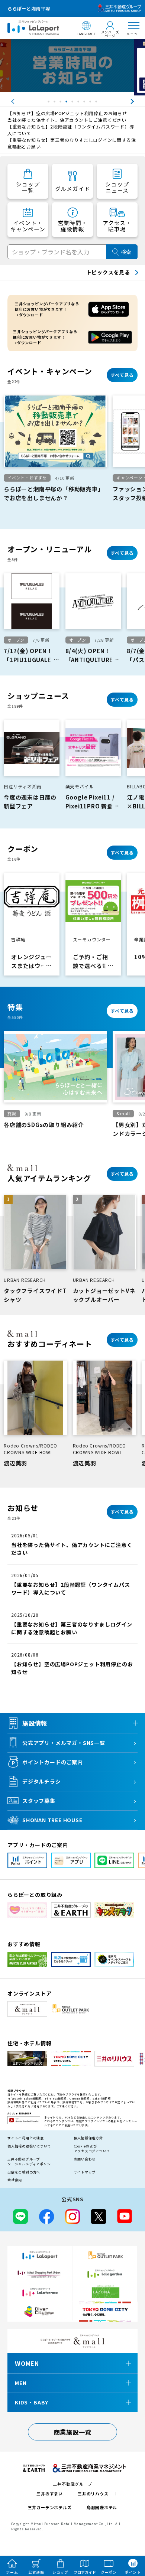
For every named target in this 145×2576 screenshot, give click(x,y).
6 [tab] (79, 103)
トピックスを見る (108, 272)
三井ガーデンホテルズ (50, 2507)
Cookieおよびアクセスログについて (92, 2149)
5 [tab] (73, 103)
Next (139, 101)
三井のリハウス (93, 2494)
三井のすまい (50, 2494)
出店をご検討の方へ (24, 2172)
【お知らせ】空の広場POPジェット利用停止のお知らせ (67, 113)
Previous (6, 101)
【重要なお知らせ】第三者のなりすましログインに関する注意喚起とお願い (72, 143)
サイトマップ (85, 2172)
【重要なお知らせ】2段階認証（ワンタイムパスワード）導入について (71, 130)
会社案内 (15, 2180)
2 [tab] (55, 103)
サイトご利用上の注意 (26, 2138)
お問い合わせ (85, 2159)
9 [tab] (97, 103)
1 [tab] (49, 103)
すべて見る (122, 375)
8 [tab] (91, 103)
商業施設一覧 (73, 2432)
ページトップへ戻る (129, 2536)
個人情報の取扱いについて (29, 2146)
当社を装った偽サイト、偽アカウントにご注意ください (67, 120)
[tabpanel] (72, 67)
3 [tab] (61, 103)
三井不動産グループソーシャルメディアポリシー (31, 2162)
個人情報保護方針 (88, 2138)
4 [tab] (67, 103)
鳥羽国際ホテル (102, 2507)
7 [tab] (85, 103)
